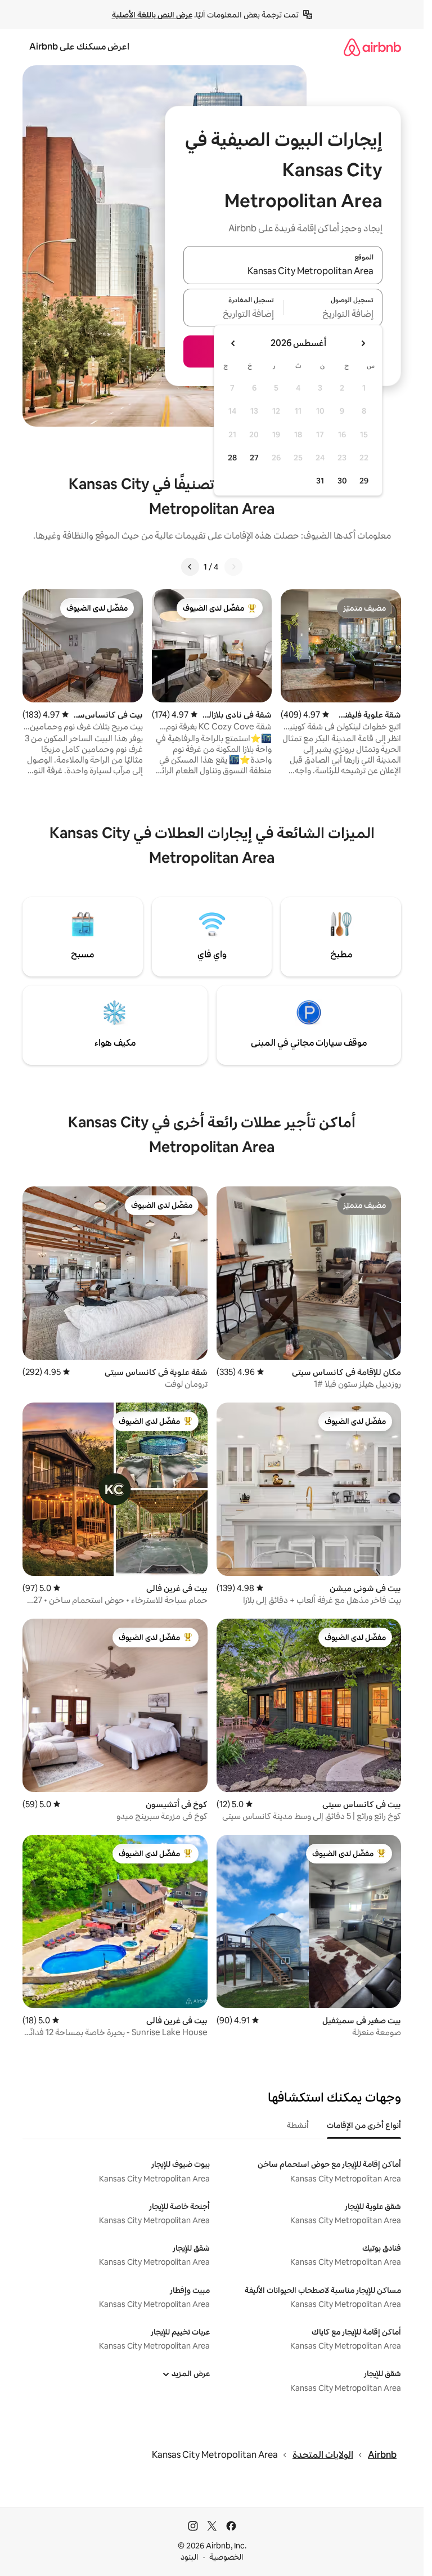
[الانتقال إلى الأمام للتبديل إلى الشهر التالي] (233, 343)
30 (342, 481)
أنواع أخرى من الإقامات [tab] (364, 2125)
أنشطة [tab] (298, 2125)
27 (254, 458)
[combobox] (283, 272)
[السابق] (233, 567)
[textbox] (333, 314)
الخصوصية (226, 2557)
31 (320, 481)
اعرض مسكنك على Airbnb (79, 46)
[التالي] (190, 567)
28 (232, 458)
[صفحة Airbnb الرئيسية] (372, 47)
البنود (190, 2557)
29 (364, 481)
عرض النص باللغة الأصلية (152, 15)
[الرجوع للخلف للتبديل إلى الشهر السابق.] (363, 343)
